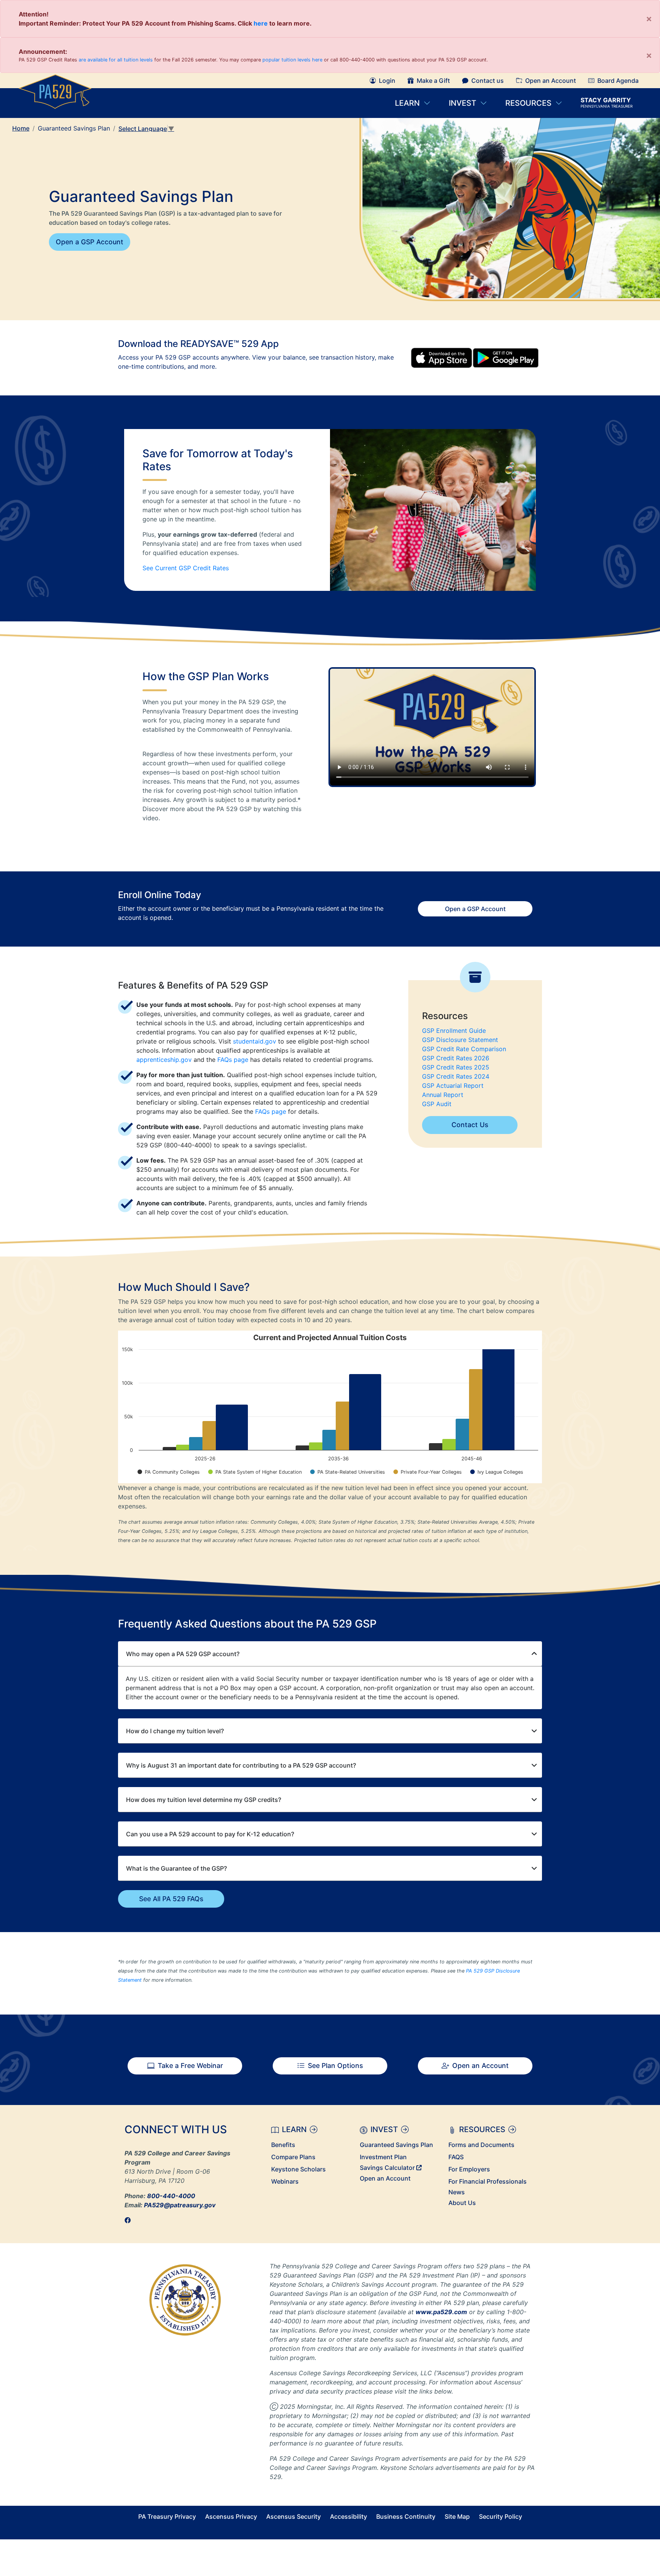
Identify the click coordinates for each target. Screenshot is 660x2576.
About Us (462, 2203)
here (261, 23)
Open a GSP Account (90, 242)
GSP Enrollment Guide (454, 1031)
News (457, 2192)
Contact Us (470, 1125)
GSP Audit (437, 1104)
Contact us (488, 81)
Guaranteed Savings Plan (396, 2145)
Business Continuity (406, 2516)
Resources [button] (528, 103)
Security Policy (501, 2516)
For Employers (469, 2169)
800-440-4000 (171, 2196)
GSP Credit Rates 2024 (456, 1076)
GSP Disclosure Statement (460, 1040)
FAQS (456, 2157)
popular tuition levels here (292, 60)
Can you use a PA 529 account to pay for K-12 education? (210, 1834)
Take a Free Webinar (190, 2065)
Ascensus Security (294, 2516)
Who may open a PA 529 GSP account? (183, 1654)
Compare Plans (293, 2157)
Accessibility (349, 2516)
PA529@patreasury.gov (180, 2205)
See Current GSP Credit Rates (186, 568)
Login (387, 81)
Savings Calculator (388, 2168)
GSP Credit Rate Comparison (464, 1049)
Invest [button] (463, 103)
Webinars (285, 2181)
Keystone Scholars (298, 2169)
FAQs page (233, 1060)
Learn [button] (407, 103)
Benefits (283, 2145)
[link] (130, 2220)
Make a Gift (433, 81)
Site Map (457, 2516)
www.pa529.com (441, 2312)
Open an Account (551, 81)
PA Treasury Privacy (167, 2516)
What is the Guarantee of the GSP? (176, 1868)
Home (21, 128)
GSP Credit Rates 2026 (456, 1058)
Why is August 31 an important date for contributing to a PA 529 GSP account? (241, 1765)
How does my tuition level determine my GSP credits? (204, 1800)
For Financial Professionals (488, 2181)
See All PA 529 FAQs (171, 1899)
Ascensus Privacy (231, 2516)
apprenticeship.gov (164, 1060)
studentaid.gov (255, 1041)
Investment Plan (383, 2157)
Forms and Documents (481, 2145)
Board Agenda (618, 81)
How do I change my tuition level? (175, 1731)
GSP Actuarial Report (453, 1086)
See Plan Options (335, 2065)
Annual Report (443, 1095)
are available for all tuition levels (116, 60)
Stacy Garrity (607, 103)
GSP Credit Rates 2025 (456, 1067)
